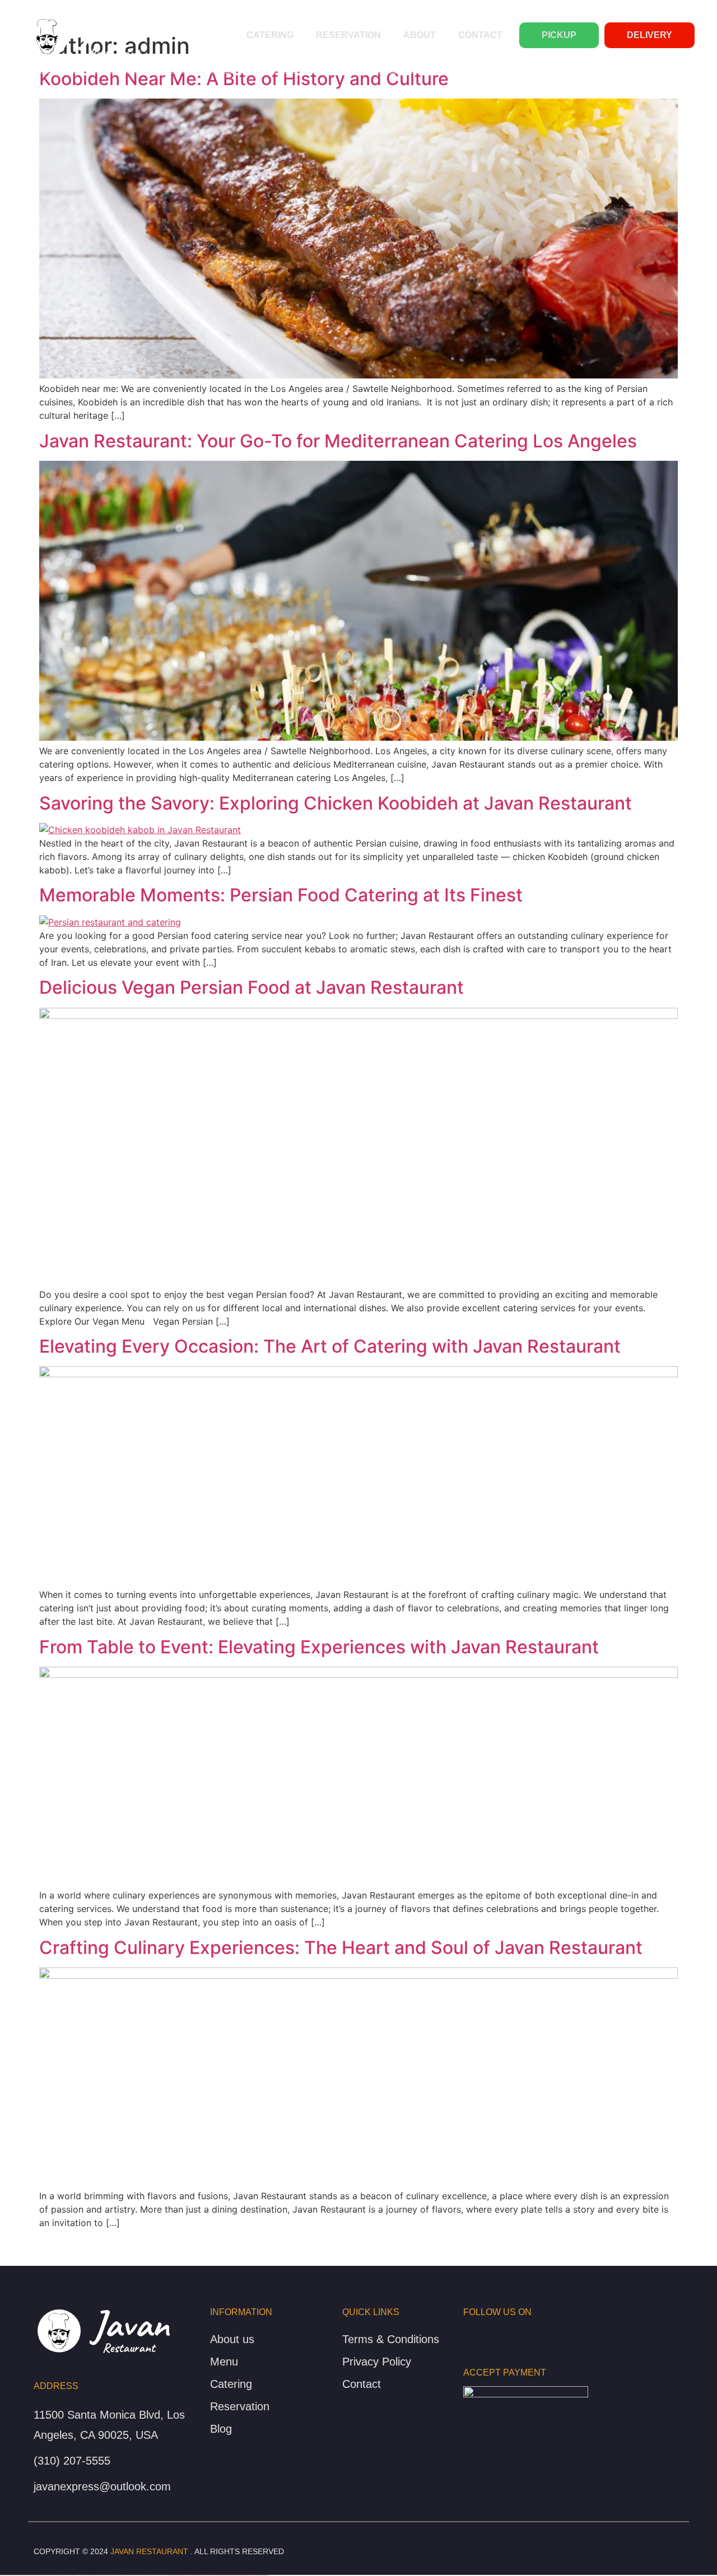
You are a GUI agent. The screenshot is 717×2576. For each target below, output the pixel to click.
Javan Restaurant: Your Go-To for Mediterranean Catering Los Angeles (338, 441)
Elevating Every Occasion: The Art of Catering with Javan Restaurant (330, 1346)
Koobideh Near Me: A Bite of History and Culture (244, 79)
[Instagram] (485, 2334)
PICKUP (559, 35)
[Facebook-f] (467, 2334)
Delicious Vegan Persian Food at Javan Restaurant (252, 987)
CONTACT (480, 35)
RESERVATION (348, 35)
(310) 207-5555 (72, 2461)
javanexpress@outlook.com (102, 2486)
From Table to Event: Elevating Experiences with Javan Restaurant (319, 1647)
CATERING (270, 35)
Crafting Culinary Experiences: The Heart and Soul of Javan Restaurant (341, 1948)
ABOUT (420, 35)
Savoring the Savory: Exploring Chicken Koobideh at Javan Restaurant (336, 803)
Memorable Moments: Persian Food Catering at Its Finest (281, 895)
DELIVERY (650, 35)
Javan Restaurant (149, 2551)
